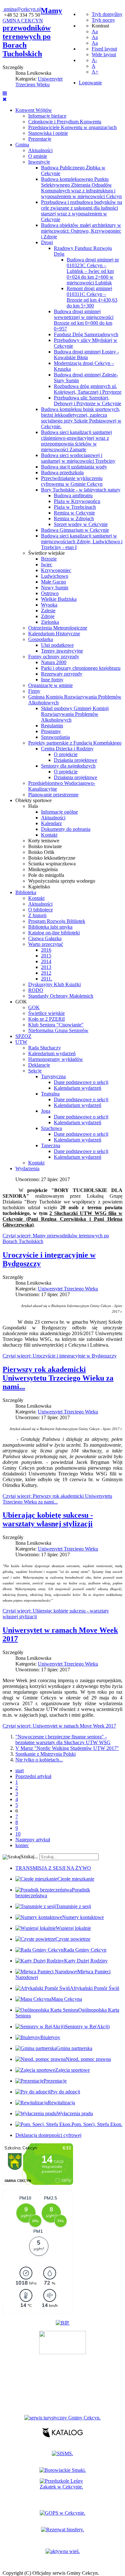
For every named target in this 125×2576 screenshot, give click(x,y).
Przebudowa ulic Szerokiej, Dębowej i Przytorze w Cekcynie (88, 401)
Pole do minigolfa (46, 875)
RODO (36, 990)
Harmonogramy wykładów (56, 1059)
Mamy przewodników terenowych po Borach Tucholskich (32, 32)
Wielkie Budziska (59, 599)
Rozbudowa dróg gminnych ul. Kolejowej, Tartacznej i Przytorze (88, 389)
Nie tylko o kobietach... (39, 1760)
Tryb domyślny (107, 14)
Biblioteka (26, 892)
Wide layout (104, 54)
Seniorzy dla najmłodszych (68, 766)
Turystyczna (53, 1076)
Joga (46, 1111)
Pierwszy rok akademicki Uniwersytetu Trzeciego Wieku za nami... (58, 1378)
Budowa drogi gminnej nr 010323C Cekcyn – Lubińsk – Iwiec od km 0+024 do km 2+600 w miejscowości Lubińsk (93, 271)
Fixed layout (104, 49)
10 (18, 1834)
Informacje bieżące (47, 116)
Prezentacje (40, 139)
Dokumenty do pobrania (66, 829)
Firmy (34, 691)
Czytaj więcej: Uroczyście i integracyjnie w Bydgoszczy (60, 1356)
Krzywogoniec (56, 570)
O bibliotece (41, 910)
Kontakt (49, 835)
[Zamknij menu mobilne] (5, 99)
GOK (21, 1002)
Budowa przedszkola (62, 472)
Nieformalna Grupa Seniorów (58, 1030)
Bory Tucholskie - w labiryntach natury (81, 490)
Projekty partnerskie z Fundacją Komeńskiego (75, 743)
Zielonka (50, 622)
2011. (47, 979)
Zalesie (48, 611)
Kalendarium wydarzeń (52, 1053)
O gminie (38, 156)
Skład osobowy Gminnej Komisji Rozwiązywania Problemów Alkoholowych (75, 714)
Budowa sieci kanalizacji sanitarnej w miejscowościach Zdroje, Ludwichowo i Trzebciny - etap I (82, 542)
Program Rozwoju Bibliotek (57, 921)
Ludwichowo (55, 576)
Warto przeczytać (46, 944)
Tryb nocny (103, 20)
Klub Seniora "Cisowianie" (56, 1025)
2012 (46, 973)
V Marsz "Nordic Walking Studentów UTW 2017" (67, 1748)
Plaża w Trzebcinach (75, 507)
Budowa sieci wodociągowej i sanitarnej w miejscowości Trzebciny (78, 458)
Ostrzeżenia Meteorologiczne (58, 628)
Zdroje (48, 616)
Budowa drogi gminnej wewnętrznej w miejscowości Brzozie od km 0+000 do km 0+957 (84, 320)
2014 (46, 961)
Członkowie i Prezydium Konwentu (65, 122)
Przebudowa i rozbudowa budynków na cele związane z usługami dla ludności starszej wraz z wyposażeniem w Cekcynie (82, 211)
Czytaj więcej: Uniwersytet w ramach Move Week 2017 (59, 1726)
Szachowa (51, 1128)
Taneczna (51, 1145)
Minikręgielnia (43, 869)
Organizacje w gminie (50, 685)
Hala (33, 806)
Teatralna (50, 1094)
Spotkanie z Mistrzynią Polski (46, 1754)
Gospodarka (41, 639)
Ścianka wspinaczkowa (52, 864)
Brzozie (49, 559)
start (20, 1771)
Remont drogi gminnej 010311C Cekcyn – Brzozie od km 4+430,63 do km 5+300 (92, 297)
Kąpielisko (39, 887)
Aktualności (40, 150)
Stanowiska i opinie (48, 133)
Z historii (37, 915)
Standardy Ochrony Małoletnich (61, 996)
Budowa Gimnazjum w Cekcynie (75, 530)
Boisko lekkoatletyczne (52, 858)
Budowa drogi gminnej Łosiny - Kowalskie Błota (86, 355)
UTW (21, 1042)
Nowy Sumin (55, 588)
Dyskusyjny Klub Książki (54, 984)
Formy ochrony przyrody (54, 657)
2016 (46, 950)
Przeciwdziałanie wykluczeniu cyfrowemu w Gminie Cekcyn (72, 481)
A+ (95, 72)
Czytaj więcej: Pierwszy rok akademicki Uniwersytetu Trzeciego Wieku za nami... (57, 1499)
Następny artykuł (33, 1840)
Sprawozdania (55, 737)
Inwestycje (39, 162)
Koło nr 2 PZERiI (46, 1019)
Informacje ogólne (59, 812)
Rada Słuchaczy (45, 1048)
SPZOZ (23, 1036)
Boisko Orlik (41, 852)
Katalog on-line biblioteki (54, 933)
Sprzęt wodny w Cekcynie (81, 524)
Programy (51, 731)
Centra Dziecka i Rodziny (67, 749)
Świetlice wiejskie (46, 553)
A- (94, 60)
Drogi (47, 242)
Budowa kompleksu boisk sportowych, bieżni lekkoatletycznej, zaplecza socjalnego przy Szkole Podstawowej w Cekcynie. (81, 418)
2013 (46, 967)
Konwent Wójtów (34, 110)
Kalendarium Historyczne (54, 634)
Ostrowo (50, 593)
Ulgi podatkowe (57, 645)
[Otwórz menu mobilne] (5, 93)
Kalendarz (51, 823)
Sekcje (35, 1071)
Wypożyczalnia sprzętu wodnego (62, 881)
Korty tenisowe (44, 841)
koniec (22, 1845)
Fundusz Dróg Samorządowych (86, 334)
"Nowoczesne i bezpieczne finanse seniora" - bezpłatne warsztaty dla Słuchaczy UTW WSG (63, 1740)
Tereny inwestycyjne (62, 651)
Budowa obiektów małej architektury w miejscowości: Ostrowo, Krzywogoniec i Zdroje (81, 231)
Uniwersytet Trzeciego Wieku (39, 82)
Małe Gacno (54, 582)
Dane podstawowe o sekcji (81, 1082)
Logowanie (90, 83)
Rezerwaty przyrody (62, 674)
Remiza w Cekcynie (74, 513)
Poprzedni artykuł (33, 1776)
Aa (95, 31)
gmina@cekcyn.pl (22, 9)
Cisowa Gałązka (45, 938)
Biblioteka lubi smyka (50, 927)
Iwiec (47, 565)
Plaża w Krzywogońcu (77, 501)
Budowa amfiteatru (73, 495)
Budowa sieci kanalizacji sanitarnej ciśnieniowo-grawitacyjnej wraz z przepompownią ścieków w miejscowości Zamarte (76, 441)
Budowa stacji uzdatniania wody (74, 467)
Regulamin (52, 726)
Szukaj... (29, 1857)
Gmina (22, 145)
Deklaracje (39, 1065)
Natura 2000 (54, 662)
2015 (46, 956)
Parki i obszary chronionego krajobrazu (81, 668)
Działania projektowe (75, 760)
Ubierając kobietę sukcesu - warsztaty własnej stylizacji (48, 1519)
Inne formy (52, 680)
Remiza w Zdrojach (74, 518)
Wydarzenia (27, 1168)
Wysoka (49, 605)
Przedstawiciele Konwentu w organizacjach (72, 127)
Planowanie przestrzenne (53, 795)
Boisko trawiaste (45, 846)
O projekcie (66, 754)
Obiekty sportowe (33, 800)
